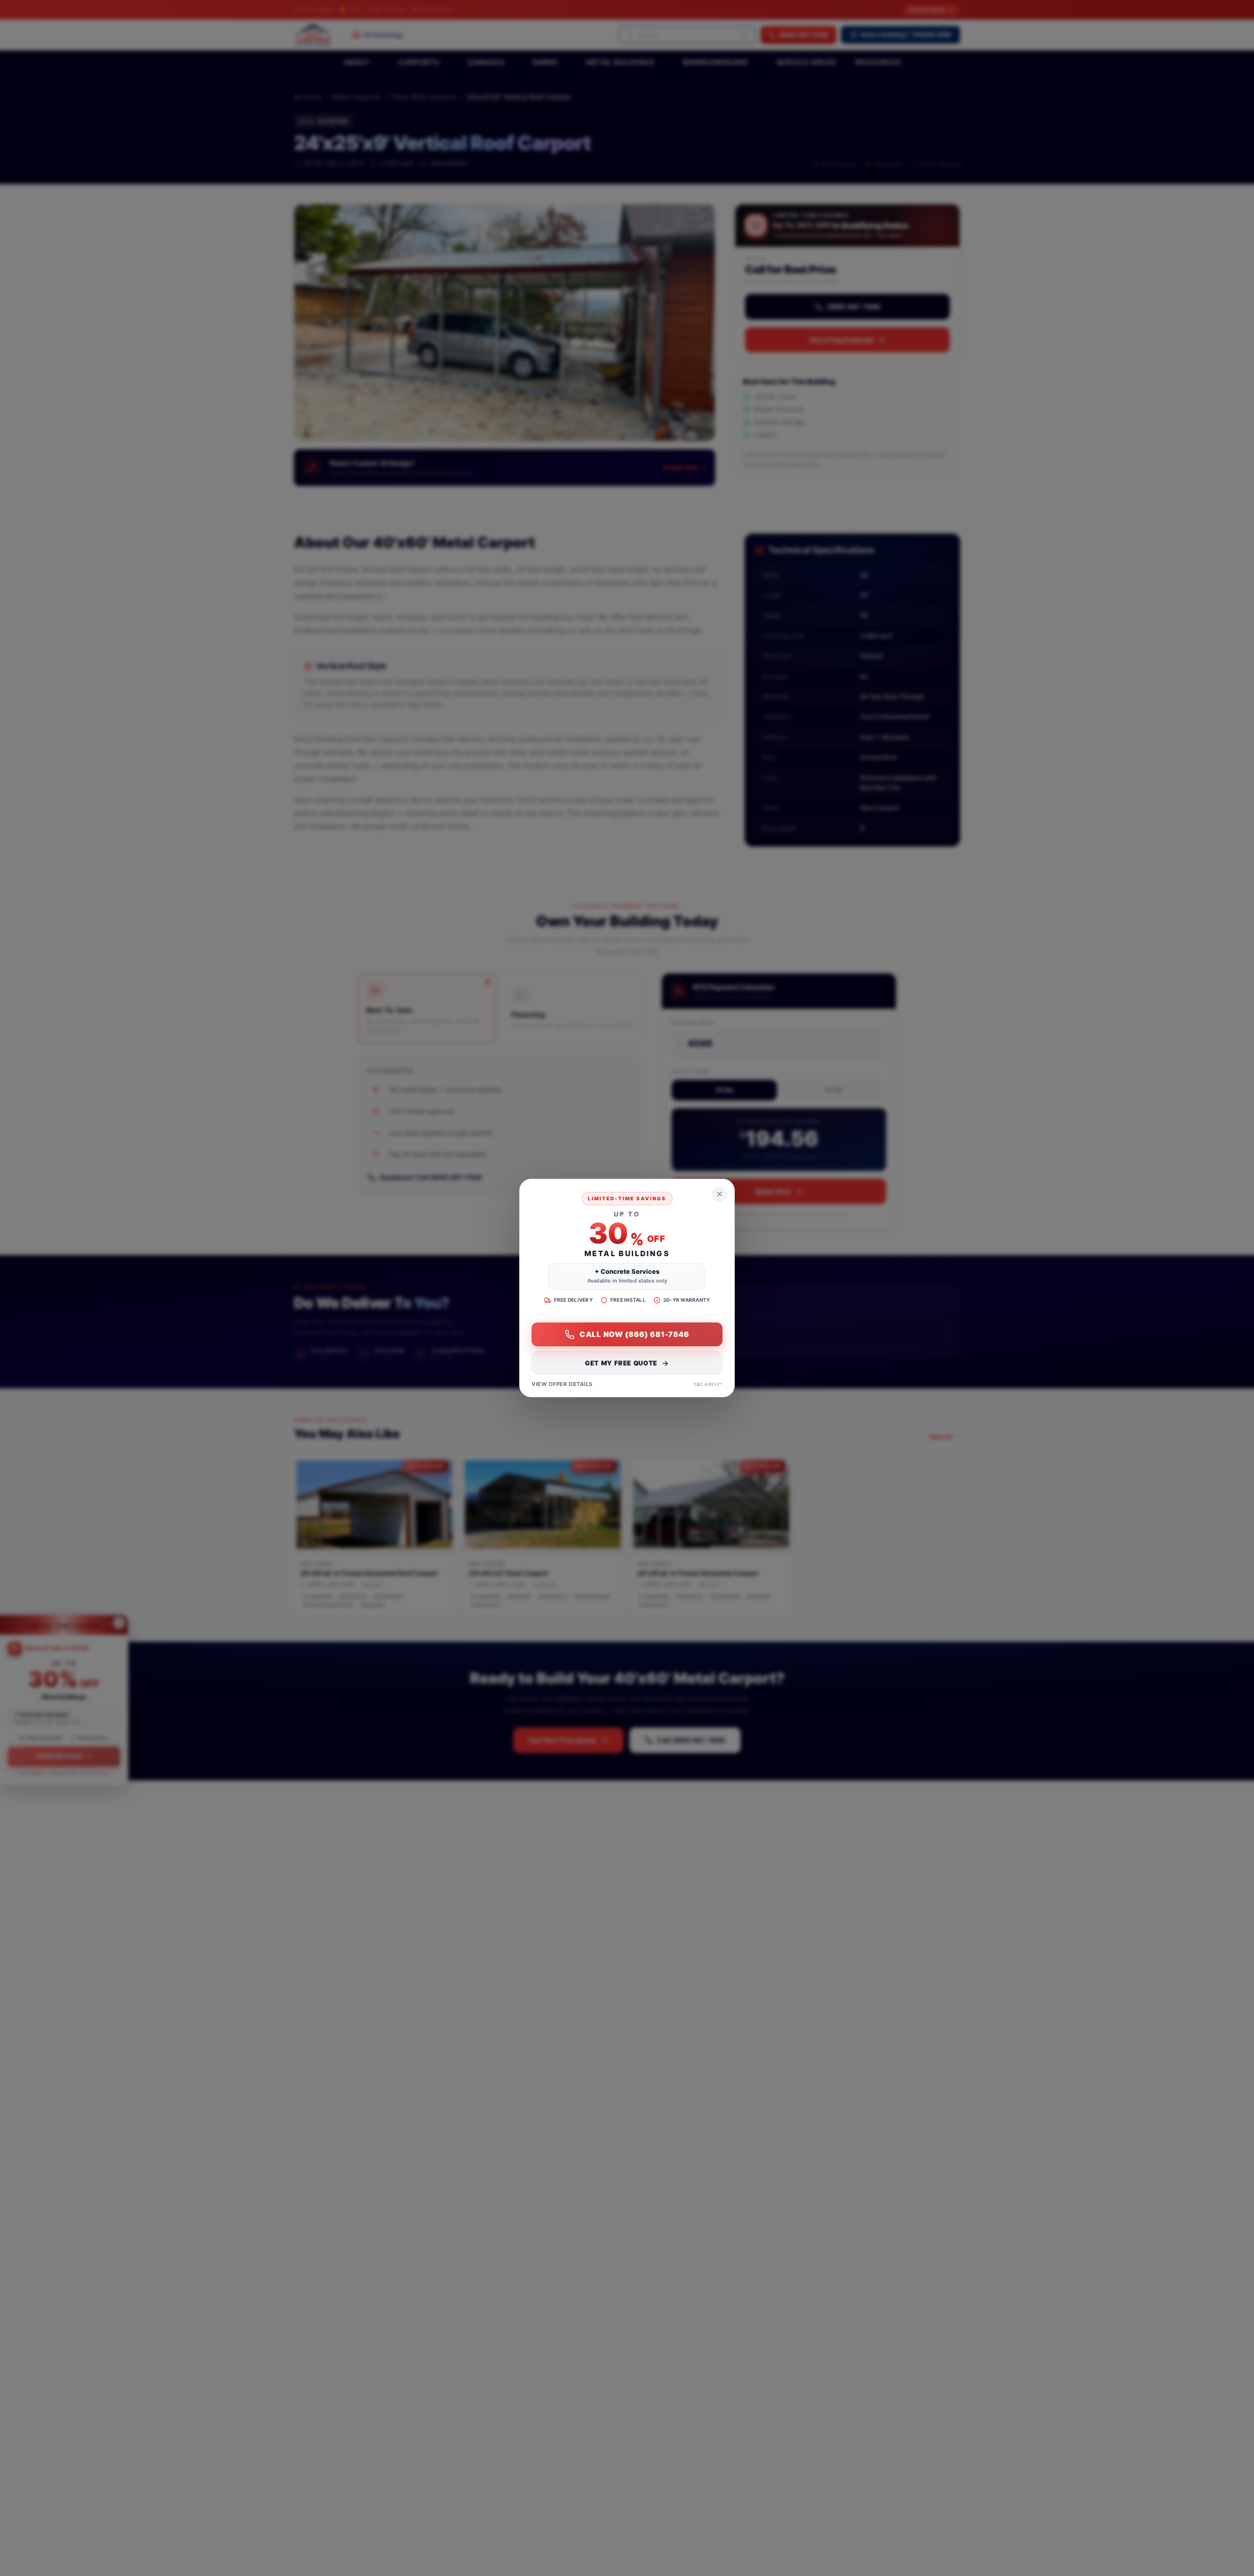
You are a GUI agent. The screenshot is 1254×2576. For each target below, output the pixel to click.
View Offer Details (562, 1385)
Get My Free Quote (621, 1363)
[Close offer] (720, 1194)
